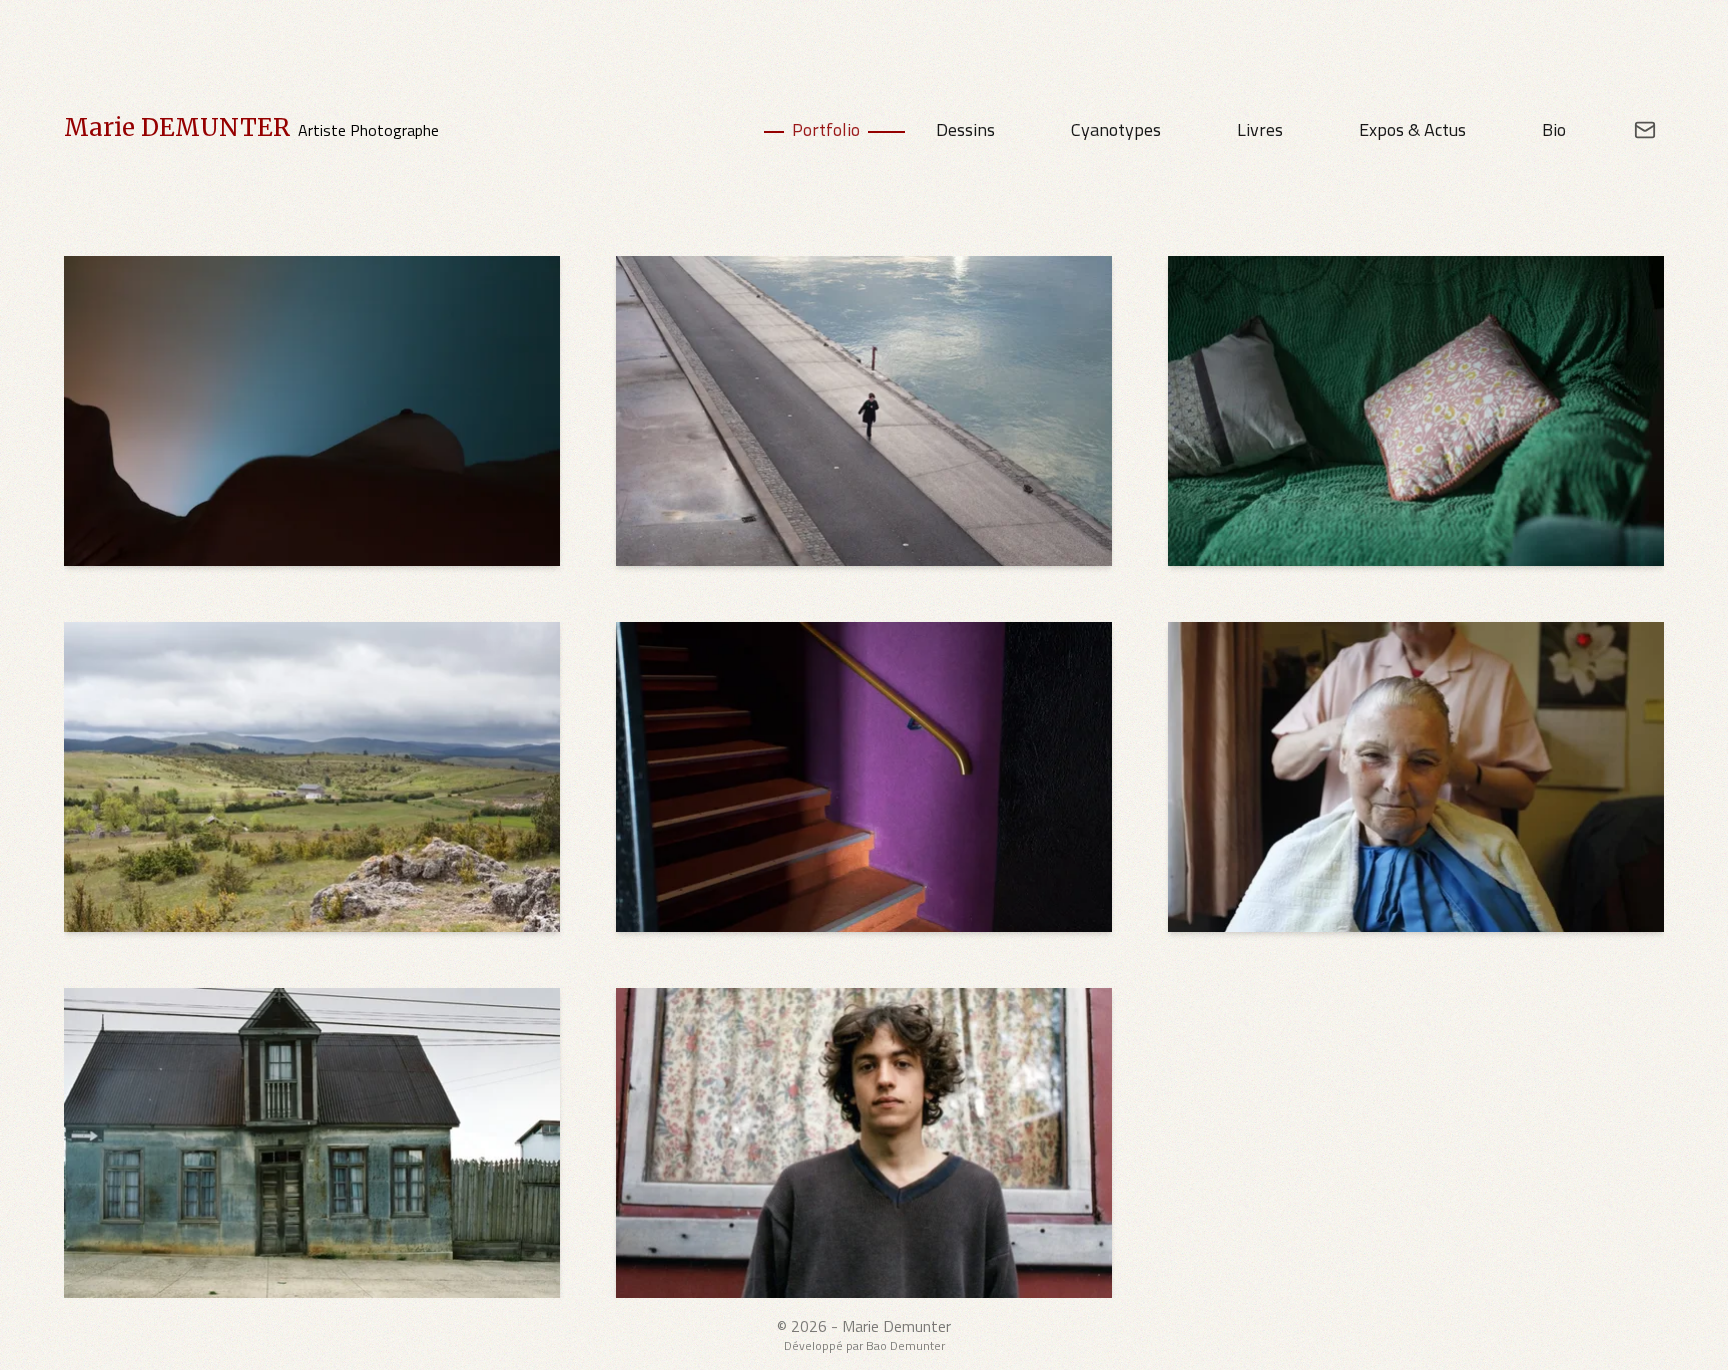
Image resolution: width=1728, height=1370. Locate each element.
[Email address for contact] (1631, 130)
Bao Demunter (905, 1345)
